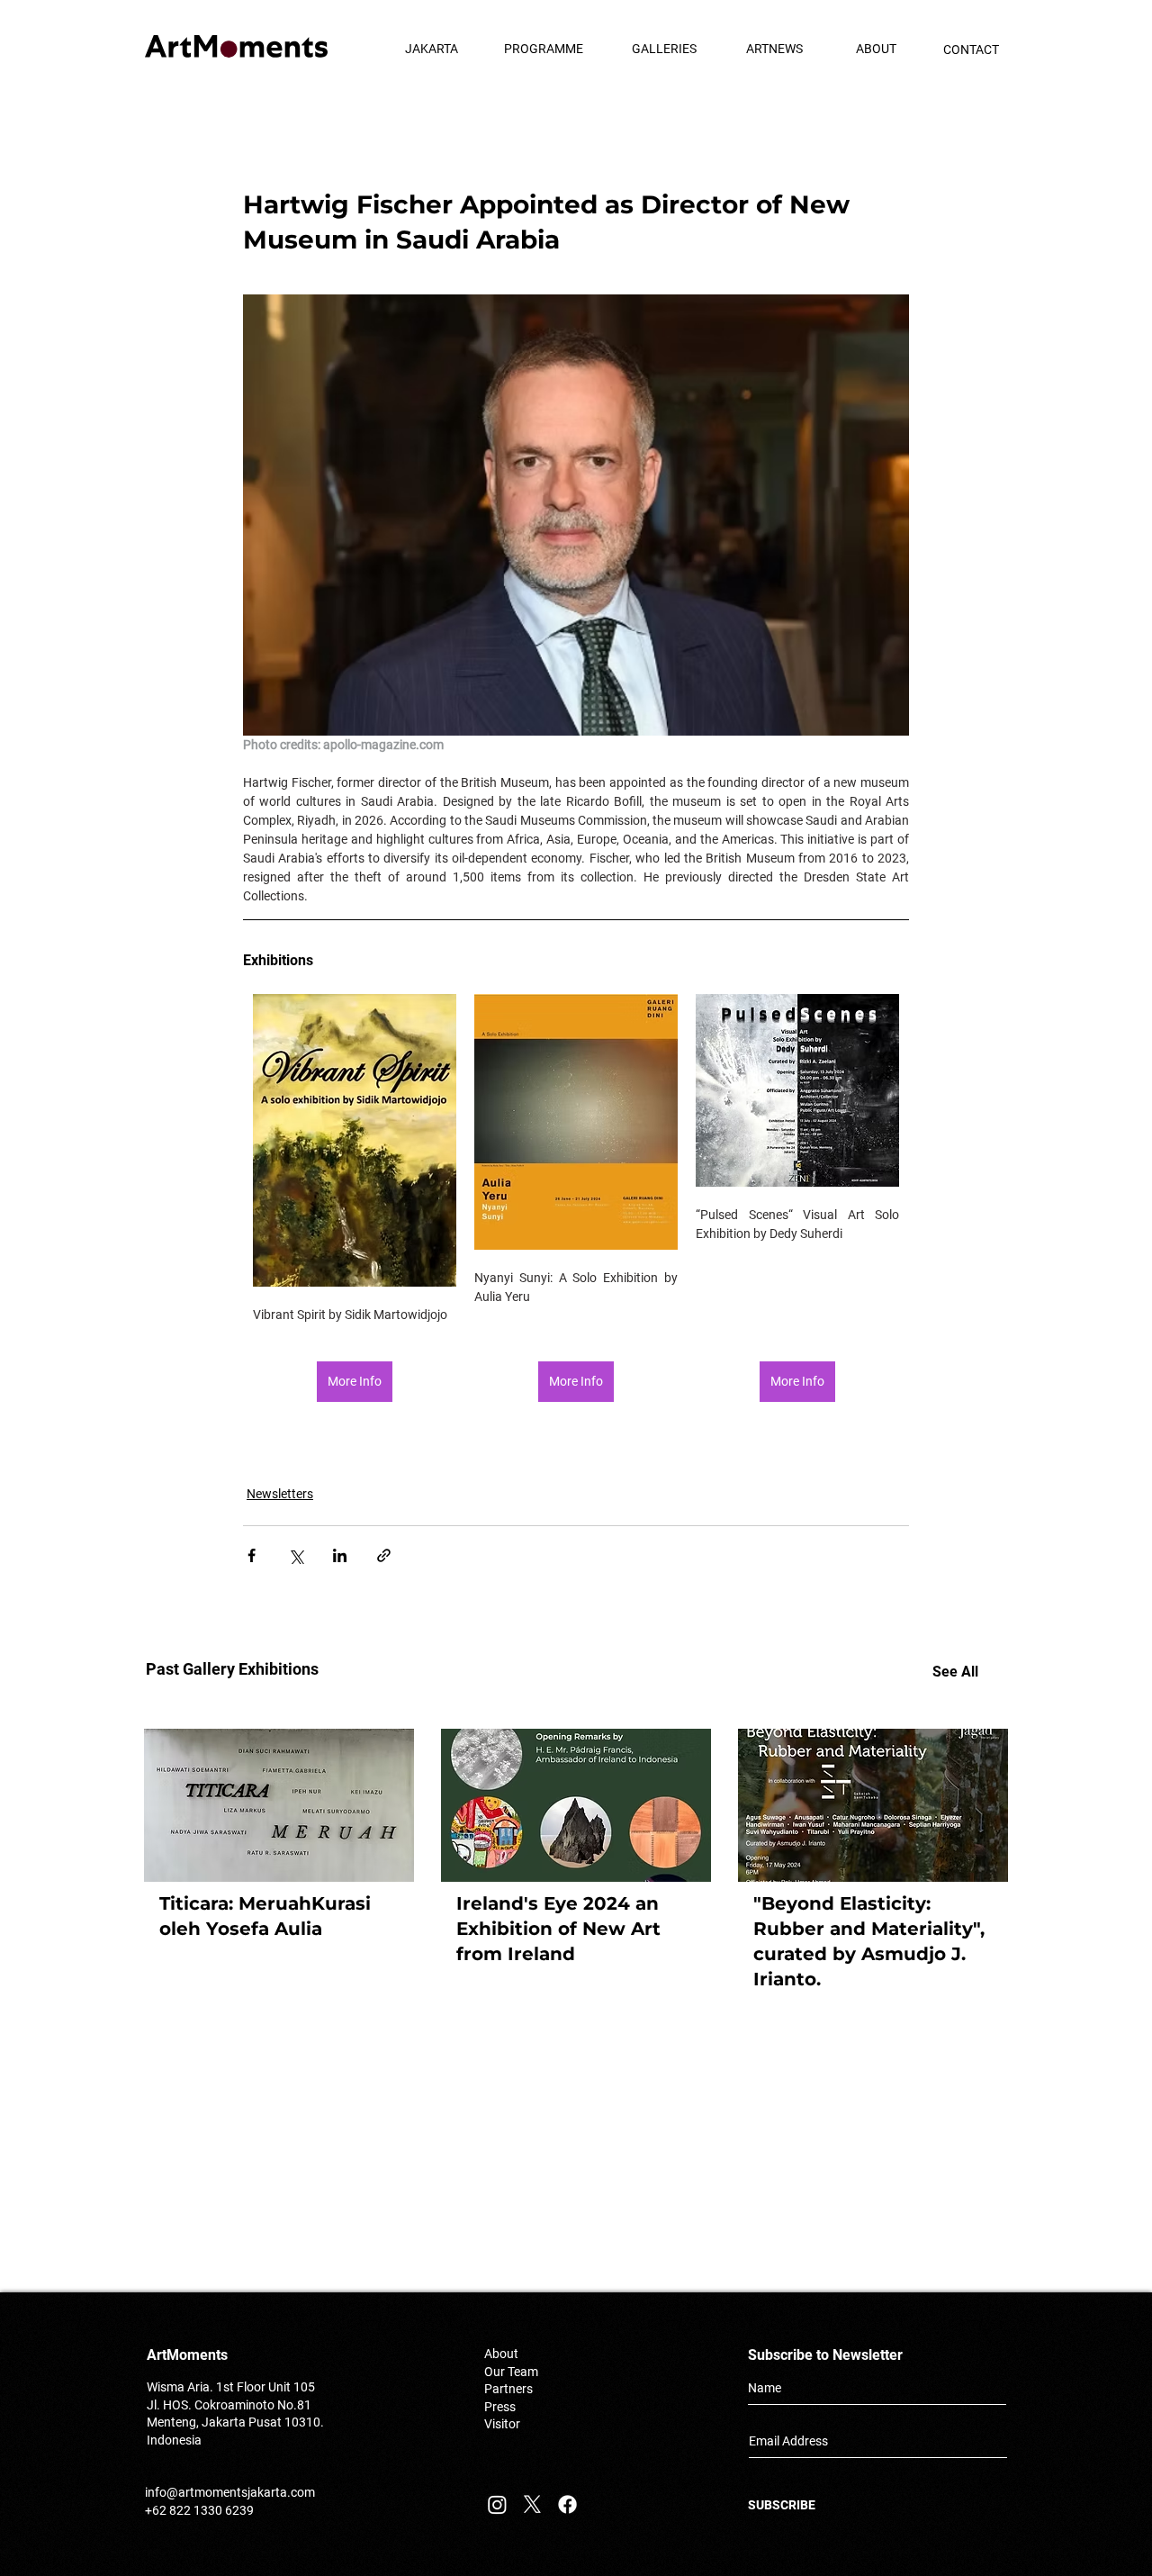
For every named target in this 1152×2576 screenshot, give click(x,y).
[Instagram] (497, 2504)
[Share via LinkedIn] (340, 1555)
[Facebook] (567, 2504)
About (501, 2354)
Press (500, 2407)
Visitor (502, 2424)
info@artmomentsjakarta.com (230, 2492)
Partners (508, 2389)
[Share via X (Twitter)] (296, 1555)
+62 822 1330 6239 (199, 2510)
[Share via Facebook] (252, 1555)
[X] (532, 2504)
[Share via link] (384, 1555)
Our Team (511, 2372)
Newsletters (280, 1494)
